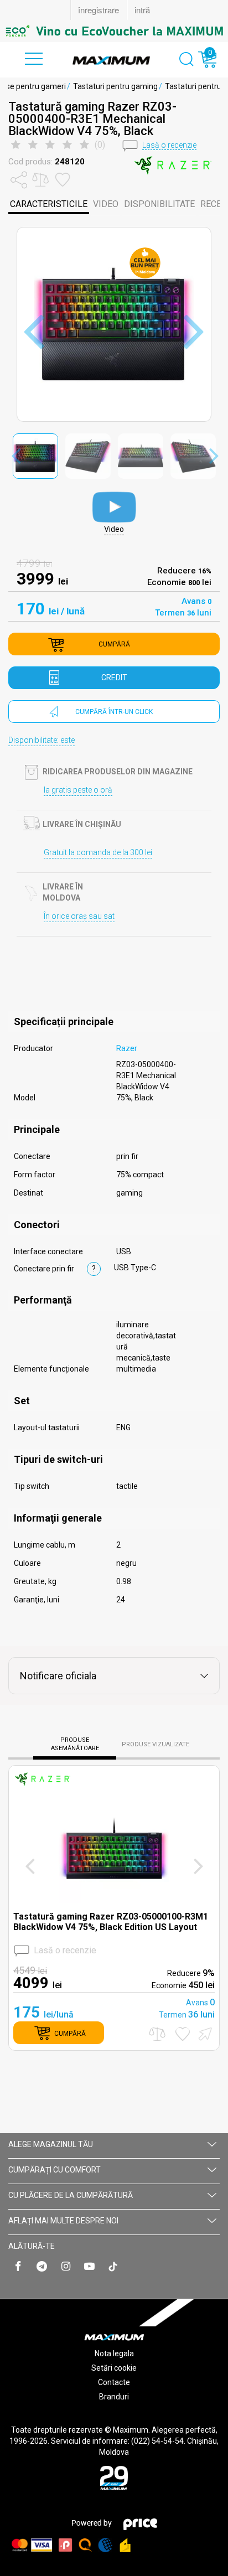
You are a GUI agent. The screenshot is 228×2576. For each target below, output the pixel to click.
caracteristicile (49, 204)
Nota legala (114, 2353)
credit (114, 677)
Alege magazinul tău (51, 2144)
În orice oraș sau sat (79, 916)
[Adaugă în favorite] (183, 2034)
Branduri (114, 2397)
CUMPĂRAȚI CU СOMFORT (55, 2170)
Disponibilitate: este (42, 740)
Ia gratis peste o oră (78, 790)
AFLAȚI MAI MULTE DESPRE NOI (63, 2221)
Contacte (114, 2382)
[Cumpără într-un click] (204, 2033)
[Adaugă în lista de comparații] (157, 2034)
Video (106, 204)
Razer (127, 1048)
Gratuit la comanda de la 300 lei (98, 852)
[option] (114, 31)
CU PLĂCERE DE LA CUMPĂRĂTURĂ (71, 2195)
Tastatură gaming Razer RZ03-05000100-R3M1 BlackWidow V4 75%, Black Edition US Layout (111, 1922)
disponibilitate (159, 204)
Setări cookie (114, 2368)
